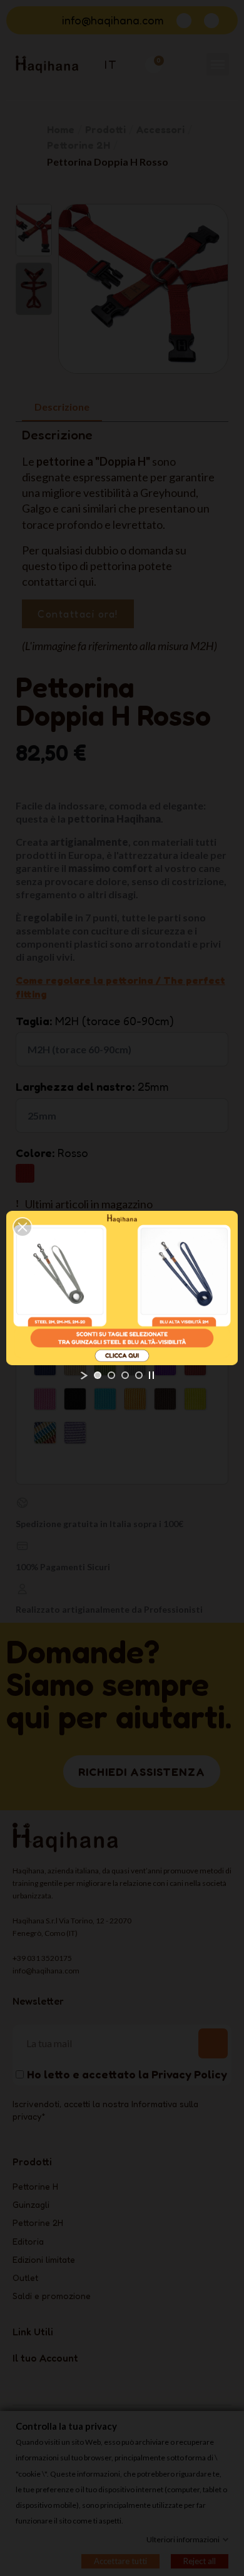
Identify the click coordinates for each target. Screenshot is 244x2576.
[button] (23, 1227)
